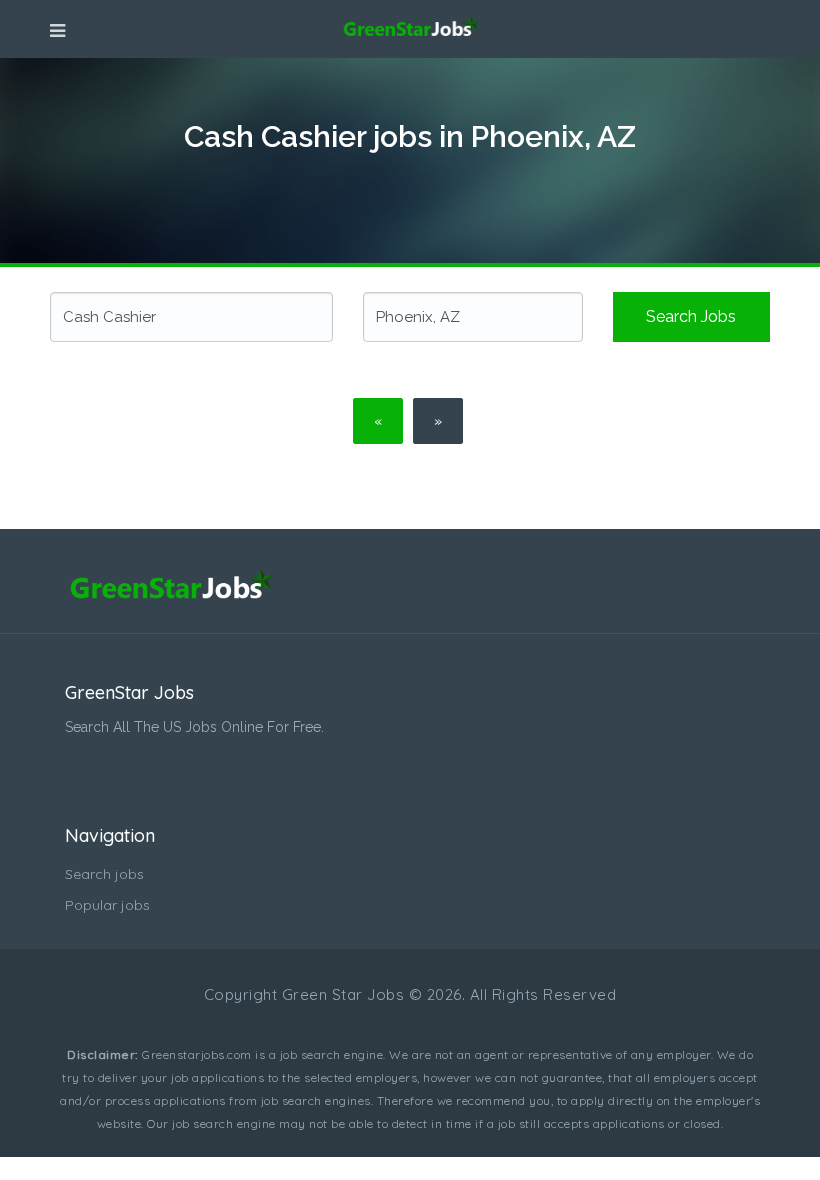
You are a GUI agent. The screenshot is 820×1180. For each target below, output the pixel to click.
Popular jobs (107, 905)
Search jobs (691, 316)
